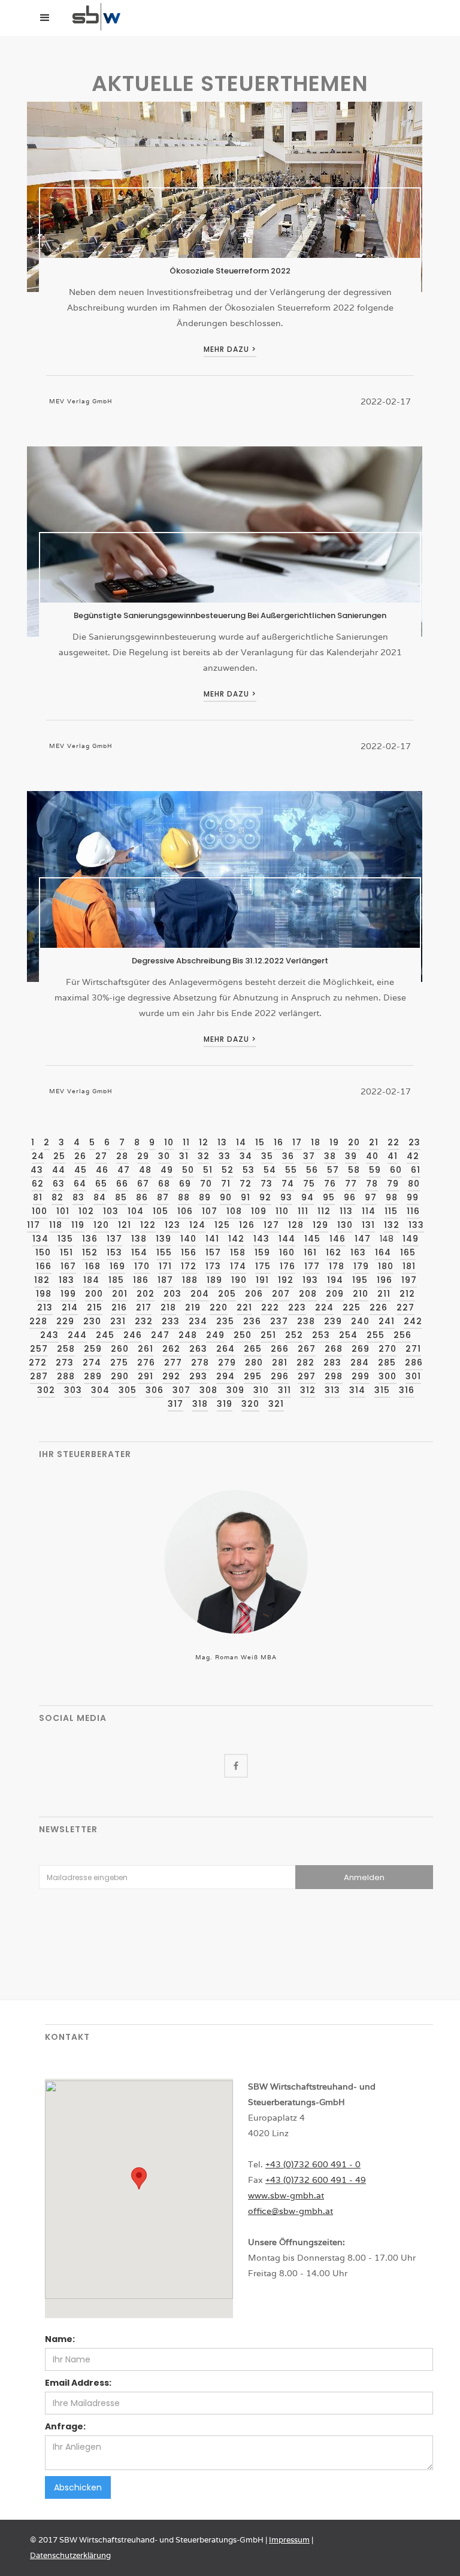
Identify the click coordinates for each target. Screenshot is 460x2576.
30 (164, 1156)
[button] (139, 2178)
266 (280, 1349)
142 (236, 1239)
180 (386, 1266)
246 (133, 1335)
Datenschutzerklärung (70, 2555)
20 (354, 1142)
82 (57, 1197)
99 (413, 1197)
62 (38, 1184)
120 (101, 1225)
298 (334, 1376)
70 (206, 1184)
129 (320, 1225)
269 (361, 1349)
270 (388, 1349)
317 (175, 1404)
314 (357, 1390)
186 (141, 1280)
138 (139, 1239)
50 (188, 1170)
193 (310, 1280)
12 (204, 1142)
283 (332, 1362)
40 (372, 1156)
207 (281, 1294)
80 (414, 1184)
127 (271, 1225)
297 (307, 1376)
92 (265, 1197)
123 (172, 1225)
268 (334, 1349)
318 (200, 1404)
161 (310, 1252)
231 (118, 1321)
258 (66, 1349)
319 (225, 1404)
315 (382, 1390)
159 (262, 1252)
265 (253, 1349)
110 (282, 1211)
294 (226, 1376)
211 (384, 1294)
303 (73, 1390)
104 (136, 1211)
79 (393, 1184)
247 (160, 1335)
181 (409, 1266)
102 (86, 1211)
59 (375, 1170)
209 (335, 1294)
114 (369, 1211)
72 (246, 1184)
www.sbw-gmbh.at (286, 2195)
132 (392, 1225)
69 (185, 1184)
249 (215, 1335)
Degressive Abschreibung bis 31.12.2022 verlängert (230, 961)
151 (66, 1252)
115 (391, 1211)
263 (198, 1349)
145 (312, 1239)
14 (241, 1142)
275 (119, 1362)
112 (324, 1211)
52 (228, 1170)
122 (148, 1225)
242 (413, 1321)
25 (59, 1156)
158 (238, 1252)
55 (291, 1170)
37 (309, 1156)
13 (222, 1142)
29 (143, 1156)
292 (171, 1376)
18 (316, 1142)
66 (122, 1184)
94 (308, 1197)
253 (321, 1335)
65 (101, 1184)
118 (56, 1225)
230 (92, 1321)
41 (393, 1156)
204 (200, 1294)
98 (392, 1197)
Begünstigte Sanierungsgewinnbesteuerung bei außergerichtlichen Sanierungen (230, 615)
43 (37, 1170)
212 (407, 1294)
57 (333, 1170)
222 (270, 1307)
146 (338, 1239)
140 (188, 1239)
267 (307, 1349)
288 (66, 1376)
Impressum (289, 2540)
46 (102, 1170)
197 (409, 1280)
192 (286, 1280)
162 (334, 1252)
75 (309, 1184)
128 (296, 1225)
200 (94, 1294)
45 (81, 1170)
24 (38, 1156)
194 (335, 1280)
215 (95, 1307)
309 (235, 1390)
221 (244, 1307)
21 (374, 1142)
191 (262, 1280)
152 (90, 1252)
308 (208, 1390)
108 (234, 1211)
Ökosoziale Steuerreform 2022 (230, 271)
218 (168, 1307)
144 (287, 1239)
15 (260, 1142)
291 (146, 1376)
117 (34, 1225)
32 (204, 1156)
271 (413, 1349)
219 (193, 1307)
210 (361, 1294)
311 (285, 1390)
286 (414, 1362)
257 (39, 1349)
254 (348, 1335)
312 (308, 1390)
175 (263, 1266)
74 (288, 1184)
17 (297, 1142)
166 (44, 1266)
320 (250, 1404)
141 (212, 1239)
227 (405, 1307)
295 (253, 1376)
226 (379, 1307)
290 (120, 1376)
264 (226, 1349)
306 (155, 1390)
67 (143, 1184)
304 (100, 1390)
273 (65, 1362)
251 (268, 1335)
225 (352, 1307)
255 (376, 1335)
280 (254, 1362)
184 (91, 1280)
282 (305, 1362)
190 (239, 1280)
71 (226, 1184)
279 (227, 1362)
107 (210, 1211)
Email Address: (78, 2383)
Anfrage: (65, 2426)
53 (249, 1170)
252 (294, 1335)
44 (59, 1170)
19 (334, 1142)
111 (303, 1211)
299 (361, 1376)
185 (116, 1280)
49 (167, 1170)
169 (117, 1266)
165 (408, 1252)
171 (165, 1266)
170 (142, 1266)
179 (361, 1266)
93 (286, 1197)
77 (351, 1184)
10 (169, 1142)
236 (252, 1321)
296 (280, 1376)
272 (38, 1362)
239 (333, 1321)
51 (208, 1170)
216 (119, 1307)
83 (78, 1197)
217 (144, 1307)
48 (145, 1170)
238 (306, 1321)
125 (222, 1225)
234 (198, 1321)
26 (80, 1156)
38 (330, 1156)
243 (49, 1335)
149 (411, 1239)
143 (261, 1239)
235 (225, 1321)
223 (297, 1307)
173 (213, 1266)
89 (205, 1197)
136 (90, 1239)
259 (93, 1349)
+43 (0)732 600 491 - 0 (313, 2164)
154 (139, 1252)
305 (128, 1390)
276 (146, 1362)
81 (38, 1197)
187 (165, 1280)
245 (105, 1335)
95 (329, 1197)
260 (120, 1349)
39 (351, 1156)
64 (80, 1184)
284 (360, 1362)
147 (363, 1239)
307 (181, 1390)
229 (65, 1321)
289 (93, 1376)
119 (78, 1225)
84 (100, 1197)
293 (198, 1376)
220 (219, 1307)
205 (227, 1294)
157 (213, 1252)
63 (59, 1184)
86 (142, 1197)
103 (111, 1211)
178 (337, 1266)
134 (40, 1239)
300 (388, 1376)
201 (120, 1294)
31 (184, 1156)
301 (413, 1376)
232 (144, 1321)
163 (358, 1252)
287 (39, 1376)
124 (197, 1225)
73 (267, 1184)
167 (68, 1266)
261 (146, 1349)
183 (66, 1280)
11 (186, 1142)
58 (354, 1170)
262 (171, 1349)
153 (114, 1252)
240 (360, 1321)
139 (164, 1239)
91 (246, 1197)
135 (65, 1239)
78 (372, 1184)
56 (312, 1170)
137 (114, 1239)
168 (93, 1266)
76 (330, 1184)
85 (121, 1197)
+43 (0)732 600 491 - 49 (316, 2180)
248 (188, 1335)
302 (46, 1390)
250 (243, 1335)
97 (371, 1197)
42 (413, 1156)
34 (246, 1156)
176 (287, 1266)
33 (225, 1156)
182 (42, 1280)
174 (238, 1266)
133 (416, 1225)
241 (387, 1321)
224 (324, 1307)
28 (122, 1156)
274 (92, 1362)
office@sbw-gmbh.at (290, 2211)
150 (43, 1252)
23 (414, 1142)
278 (200, 1362)
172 (189, 1266)
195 (360, 1280)
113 (346, 1211)
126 (247, 1225)
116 (413, 1211)
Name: (60, 2339)
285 (387, 1362)
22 (394, 1142)
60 (396, 1170)
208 (308, 1294)
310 (261, 1390)
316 (407, 1390)
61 (416, 1170)
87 (163, 1197)
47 (124, 1170)
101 (63, 1211)
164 (383, 1252)
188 (190, 1280)
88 (184, 1197)
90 (226, 1197)
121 (125, 1225)
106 (185, 1211)
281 (280, 1362)
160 (287, 1252)
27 (101, 1156)
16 (279, 1142)
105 (161, 1211)
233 (171, 1321)
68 (164, 1184)
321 (276, 1404)
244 (77, 1335)
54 (270, 1170)
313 (332, 1390)
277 (173, 1362)
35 (267, 1156)
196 (385, 1280)
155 (164, 1252)
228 (38, 1321)
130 (345, 1225)
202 (146, 1294)
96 (350, 1197)
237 (279, 1321)
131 (368, 1225)
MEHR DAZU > (230, 349)
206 (254, 1294)
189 (214, 1280)
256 (402, 1335)
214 (70, 1307)
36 (288, 1156)
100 (40, 1211)
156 (189, 1252)
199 (68, 1294)
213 (45, 1307)
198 (44, 1294)
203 (172, 1294)
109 (259, 1211)
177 (312, 1266)
